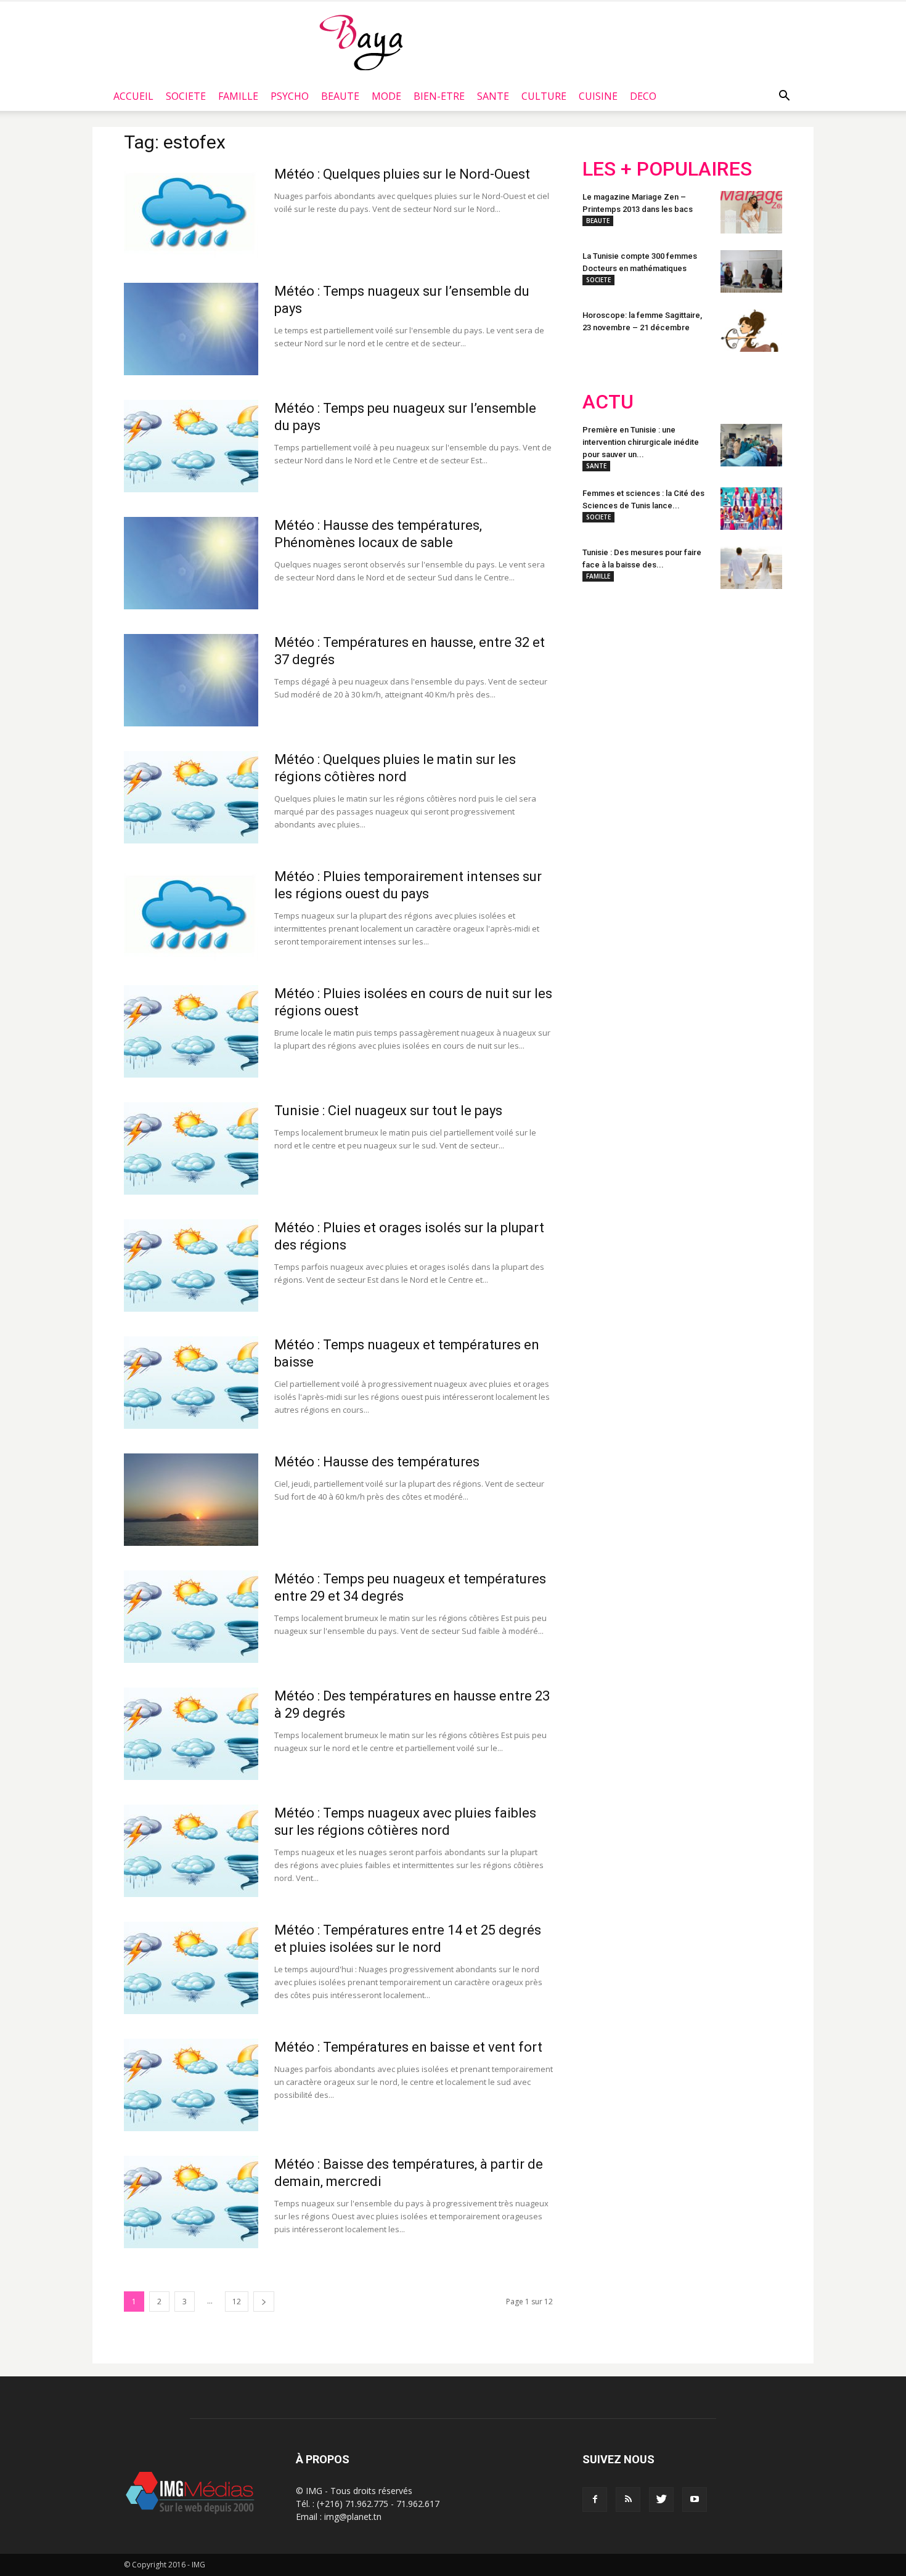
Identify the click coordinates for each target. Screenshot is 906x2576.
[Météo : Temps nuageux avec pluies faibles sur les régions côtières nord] (191, 1851)
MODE (386, 96)
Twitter (652, 680)
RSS (698, 680)
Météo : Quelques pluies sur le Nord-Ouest (402, 174)
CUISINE (598, 96)
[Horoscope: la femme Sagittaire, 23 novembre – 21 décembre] (751, 331)
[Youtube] (695, 2500)
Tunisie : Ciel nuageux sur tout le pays (388, 1111)
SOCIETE (186, 96)
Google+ (745, 680)
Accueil (133, 96)
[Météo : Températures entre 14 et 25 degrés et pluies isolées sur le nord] (191, 1968)
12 (237, 2302)
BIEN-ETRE (439, 96)
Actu (608, 402)
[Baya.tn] (361, 42)
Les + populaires (667, 169)
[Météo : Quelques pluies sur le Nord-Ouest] (191, 212)
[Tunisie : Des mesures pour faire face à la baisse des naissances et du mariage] (751, 568)
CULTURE (544, 96)
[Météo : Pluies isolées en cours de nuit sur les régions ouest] (191, 1031)
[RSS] (628, 2500)
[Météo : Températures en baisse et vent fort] (191, 2085)
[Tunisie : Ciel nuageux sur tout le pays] (191, 1148)
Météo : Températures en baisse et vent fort (408, 2047)
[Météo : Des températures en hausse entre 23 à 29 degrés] (191, 1734)
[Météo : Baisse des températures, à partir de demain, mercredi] (191, 2202)
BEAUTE (340, 96)
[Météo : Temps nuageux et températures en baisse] (191, 1383)
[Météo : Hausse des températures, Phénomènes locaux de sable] (191, 563)
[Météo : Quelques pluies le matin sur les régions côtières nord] (191, 797)
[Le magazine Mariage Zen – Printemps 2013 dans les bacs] (751, 212)
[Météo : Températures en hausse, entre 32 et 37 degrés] (191, 680)
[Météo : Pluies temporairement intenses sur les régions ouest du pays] (191, 914)
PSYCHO (290, 96)
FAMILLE (238, 96)
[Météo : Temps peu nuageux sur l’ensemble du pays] (191, 446)
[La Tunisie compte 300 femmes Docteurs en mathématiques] (751, 271)
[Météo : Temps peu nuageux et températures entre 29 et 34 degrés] (191, 1617)
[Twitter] (661, 2500)
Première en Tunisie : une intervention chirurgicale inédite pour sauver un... (641, 442)
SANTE (493, 96)
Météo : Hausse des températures (377, 1462)
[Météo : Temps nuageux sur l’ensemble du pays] (191, 329)
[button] (784, 96)
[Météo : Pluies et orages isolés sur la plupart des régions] (191, 1266)
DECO (643, 96)
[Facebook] (595, 2500)
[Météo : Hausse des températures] (191, 1500)
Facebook (606, 680)
